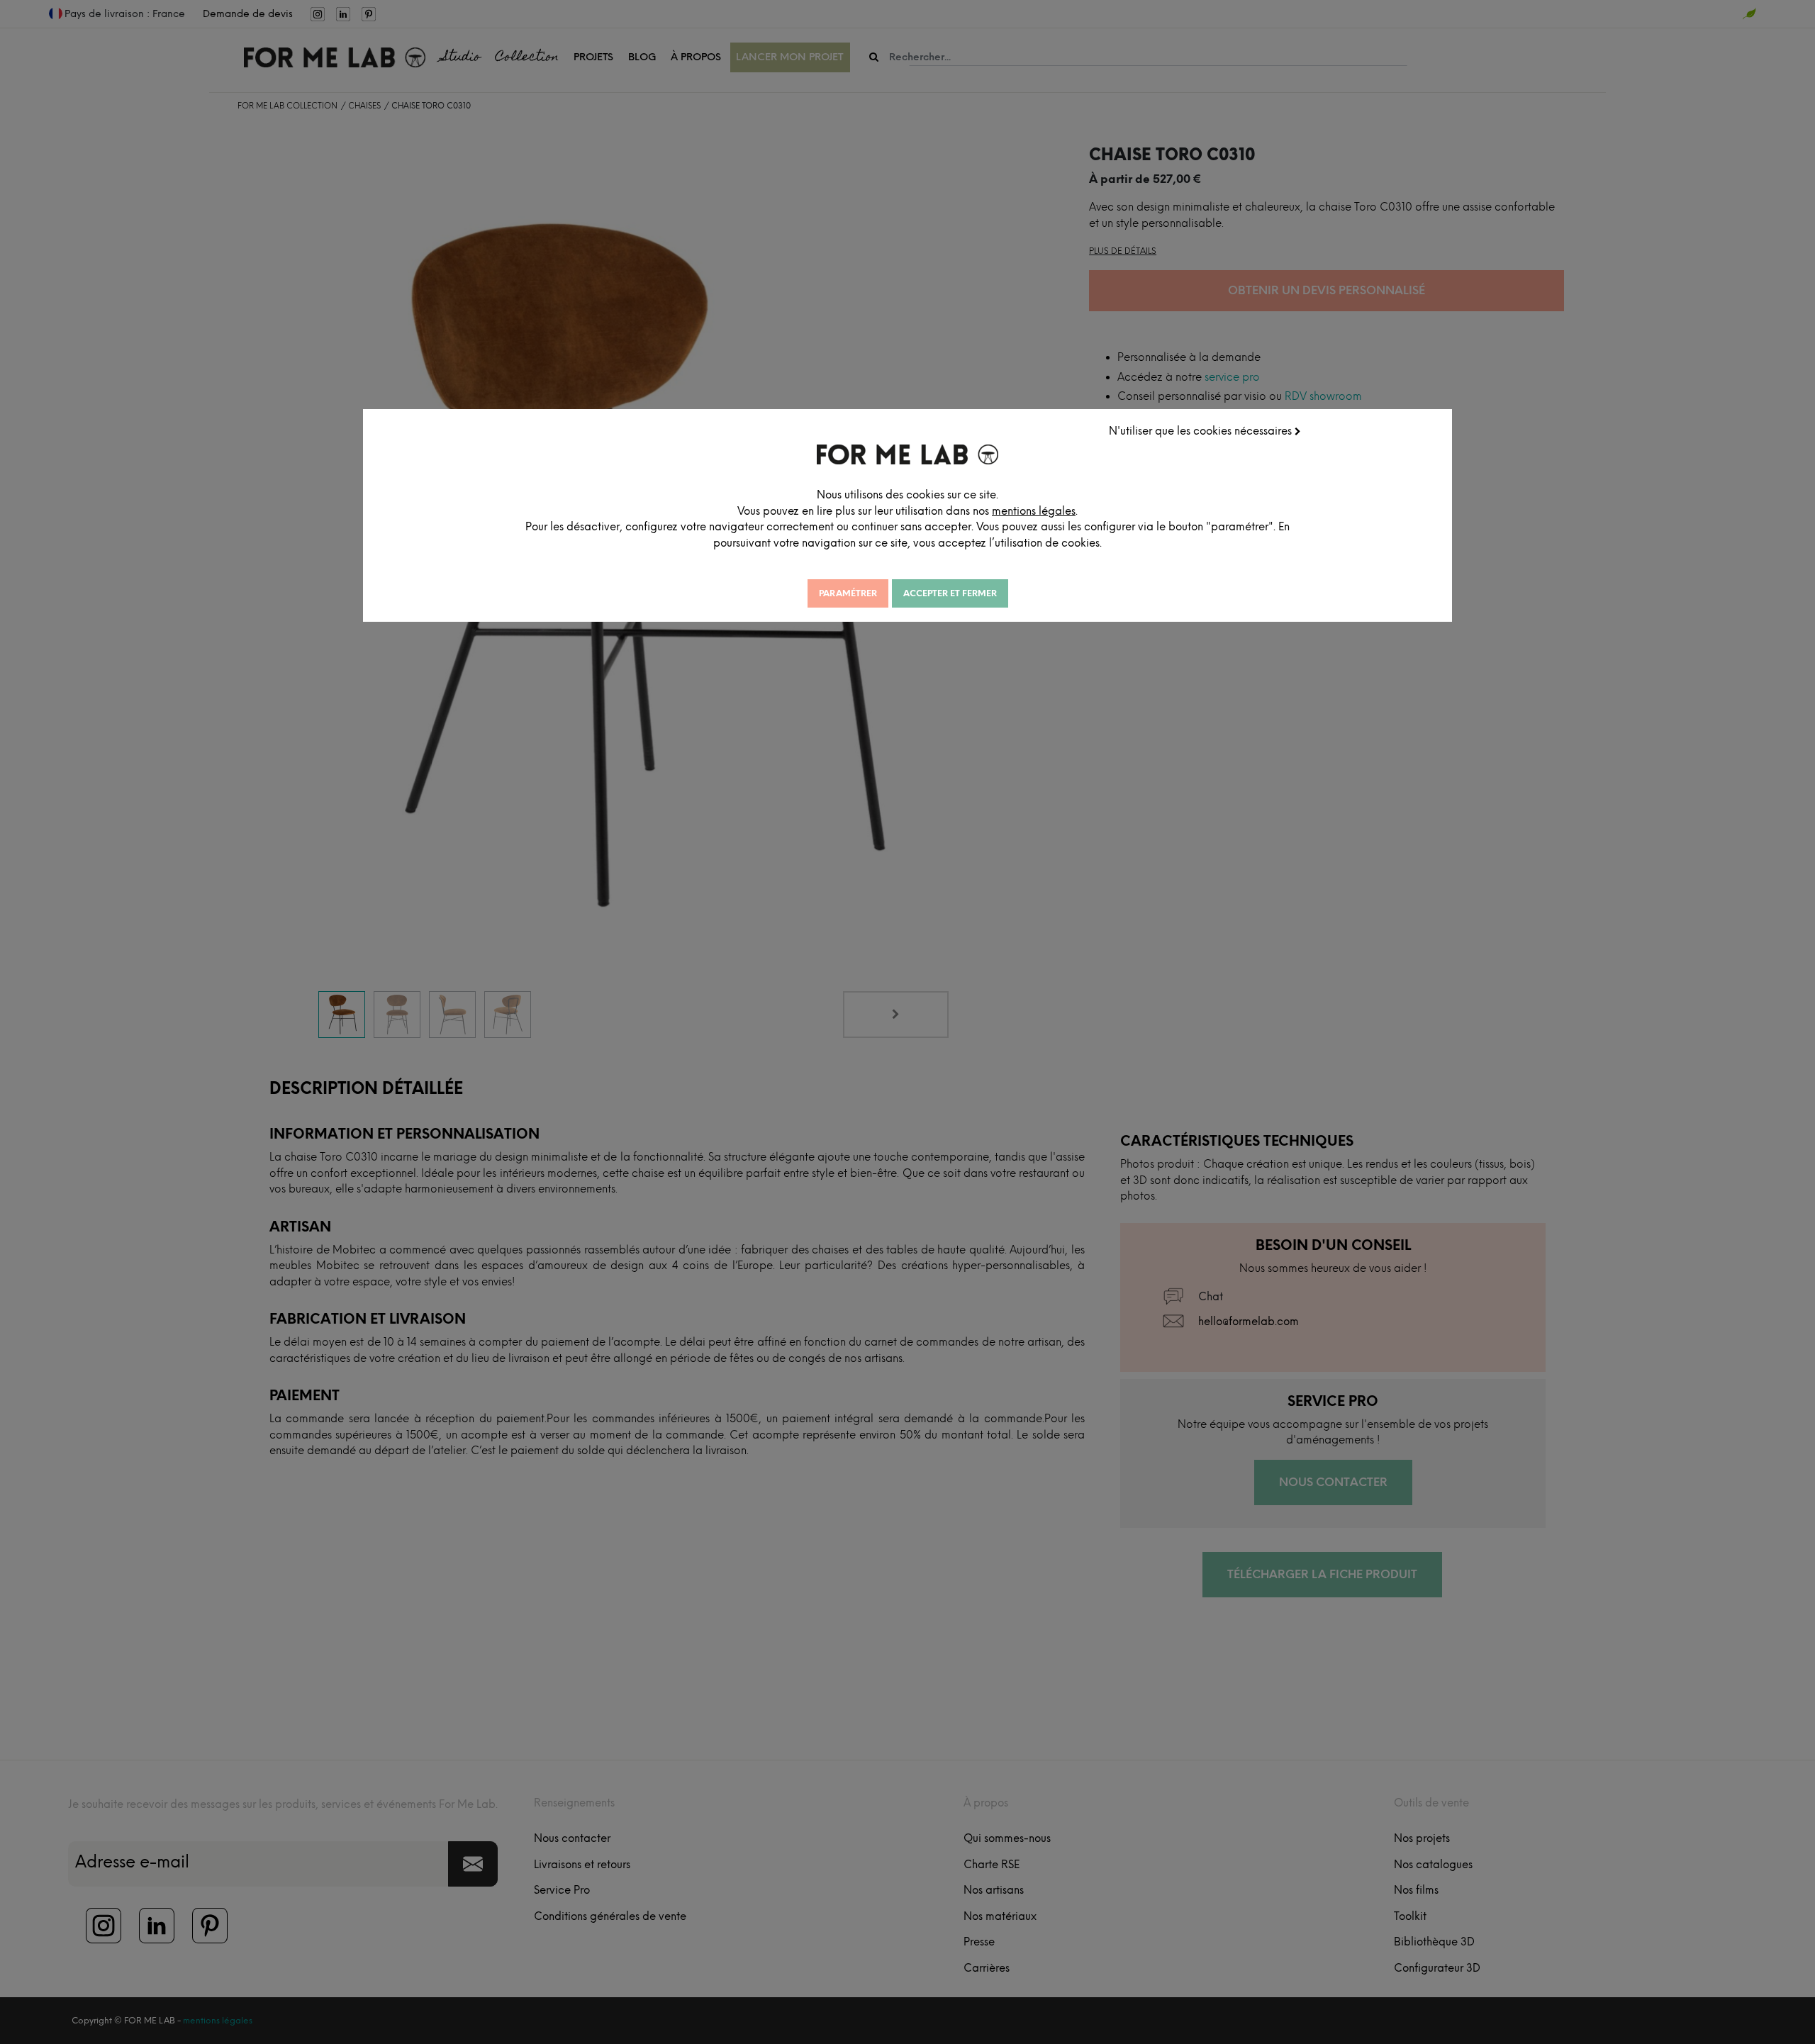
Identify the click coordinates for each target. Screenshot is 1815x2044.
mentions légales (1034, 511)
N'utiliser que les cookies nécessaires (1202, 431)
